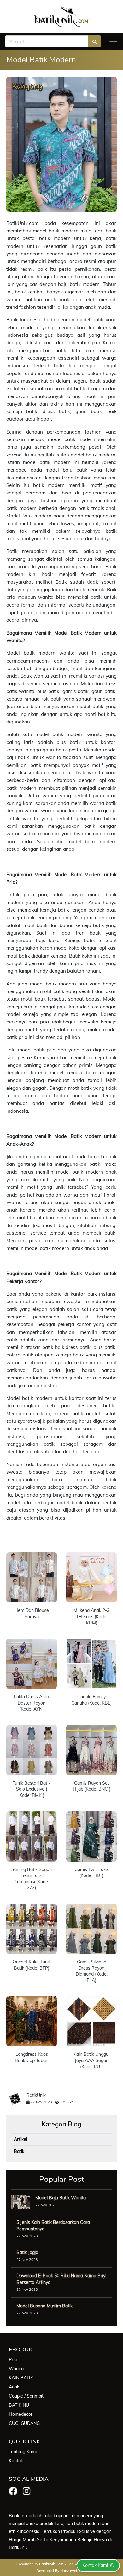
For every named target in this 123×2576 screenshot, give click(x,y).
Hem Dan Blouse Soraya (32, 1613)
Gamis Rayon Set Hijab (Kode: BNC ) (92, 1786)
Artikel (20, 2139)
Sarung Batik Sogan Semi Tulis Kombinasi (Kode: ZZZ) (32, 1879)
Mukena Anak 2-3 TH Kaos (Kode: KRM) (91, 1616)
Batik (19, 2151)
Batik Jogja (27, 2252)
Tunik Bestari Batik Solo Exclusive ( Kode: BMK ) (32, 1789)
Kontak (16, 2461)
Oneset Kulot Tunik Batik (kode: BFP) (32, 1965)
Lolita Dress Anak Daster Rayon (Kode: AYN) (32, 1703)
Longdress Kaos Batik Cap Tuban (32, 2057)
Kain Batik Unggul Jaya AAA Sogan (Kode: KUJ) (91, 2060)
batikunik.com (51, 2564)
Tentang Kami (23, 2452)
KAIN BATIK (21, 2378)
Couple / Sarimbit (26, 2396)
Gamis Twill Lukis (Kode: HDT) (92, 1873)
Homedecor (21, 2414)
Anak (14, 2387)
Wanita (16, 2369)
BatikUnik (36, 2095)
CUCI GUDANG (24, 2423)
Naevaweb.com (73, 2571)
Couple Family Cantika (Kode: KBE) (91, 1700)
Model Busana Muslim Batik (44, 2306)
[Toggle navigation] (113, 41)
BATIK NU (19, 2405)
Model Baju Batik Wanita (61, 2198)
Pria (13, 2360)
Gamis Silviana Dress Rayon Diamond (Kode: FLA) (92, 1971)
